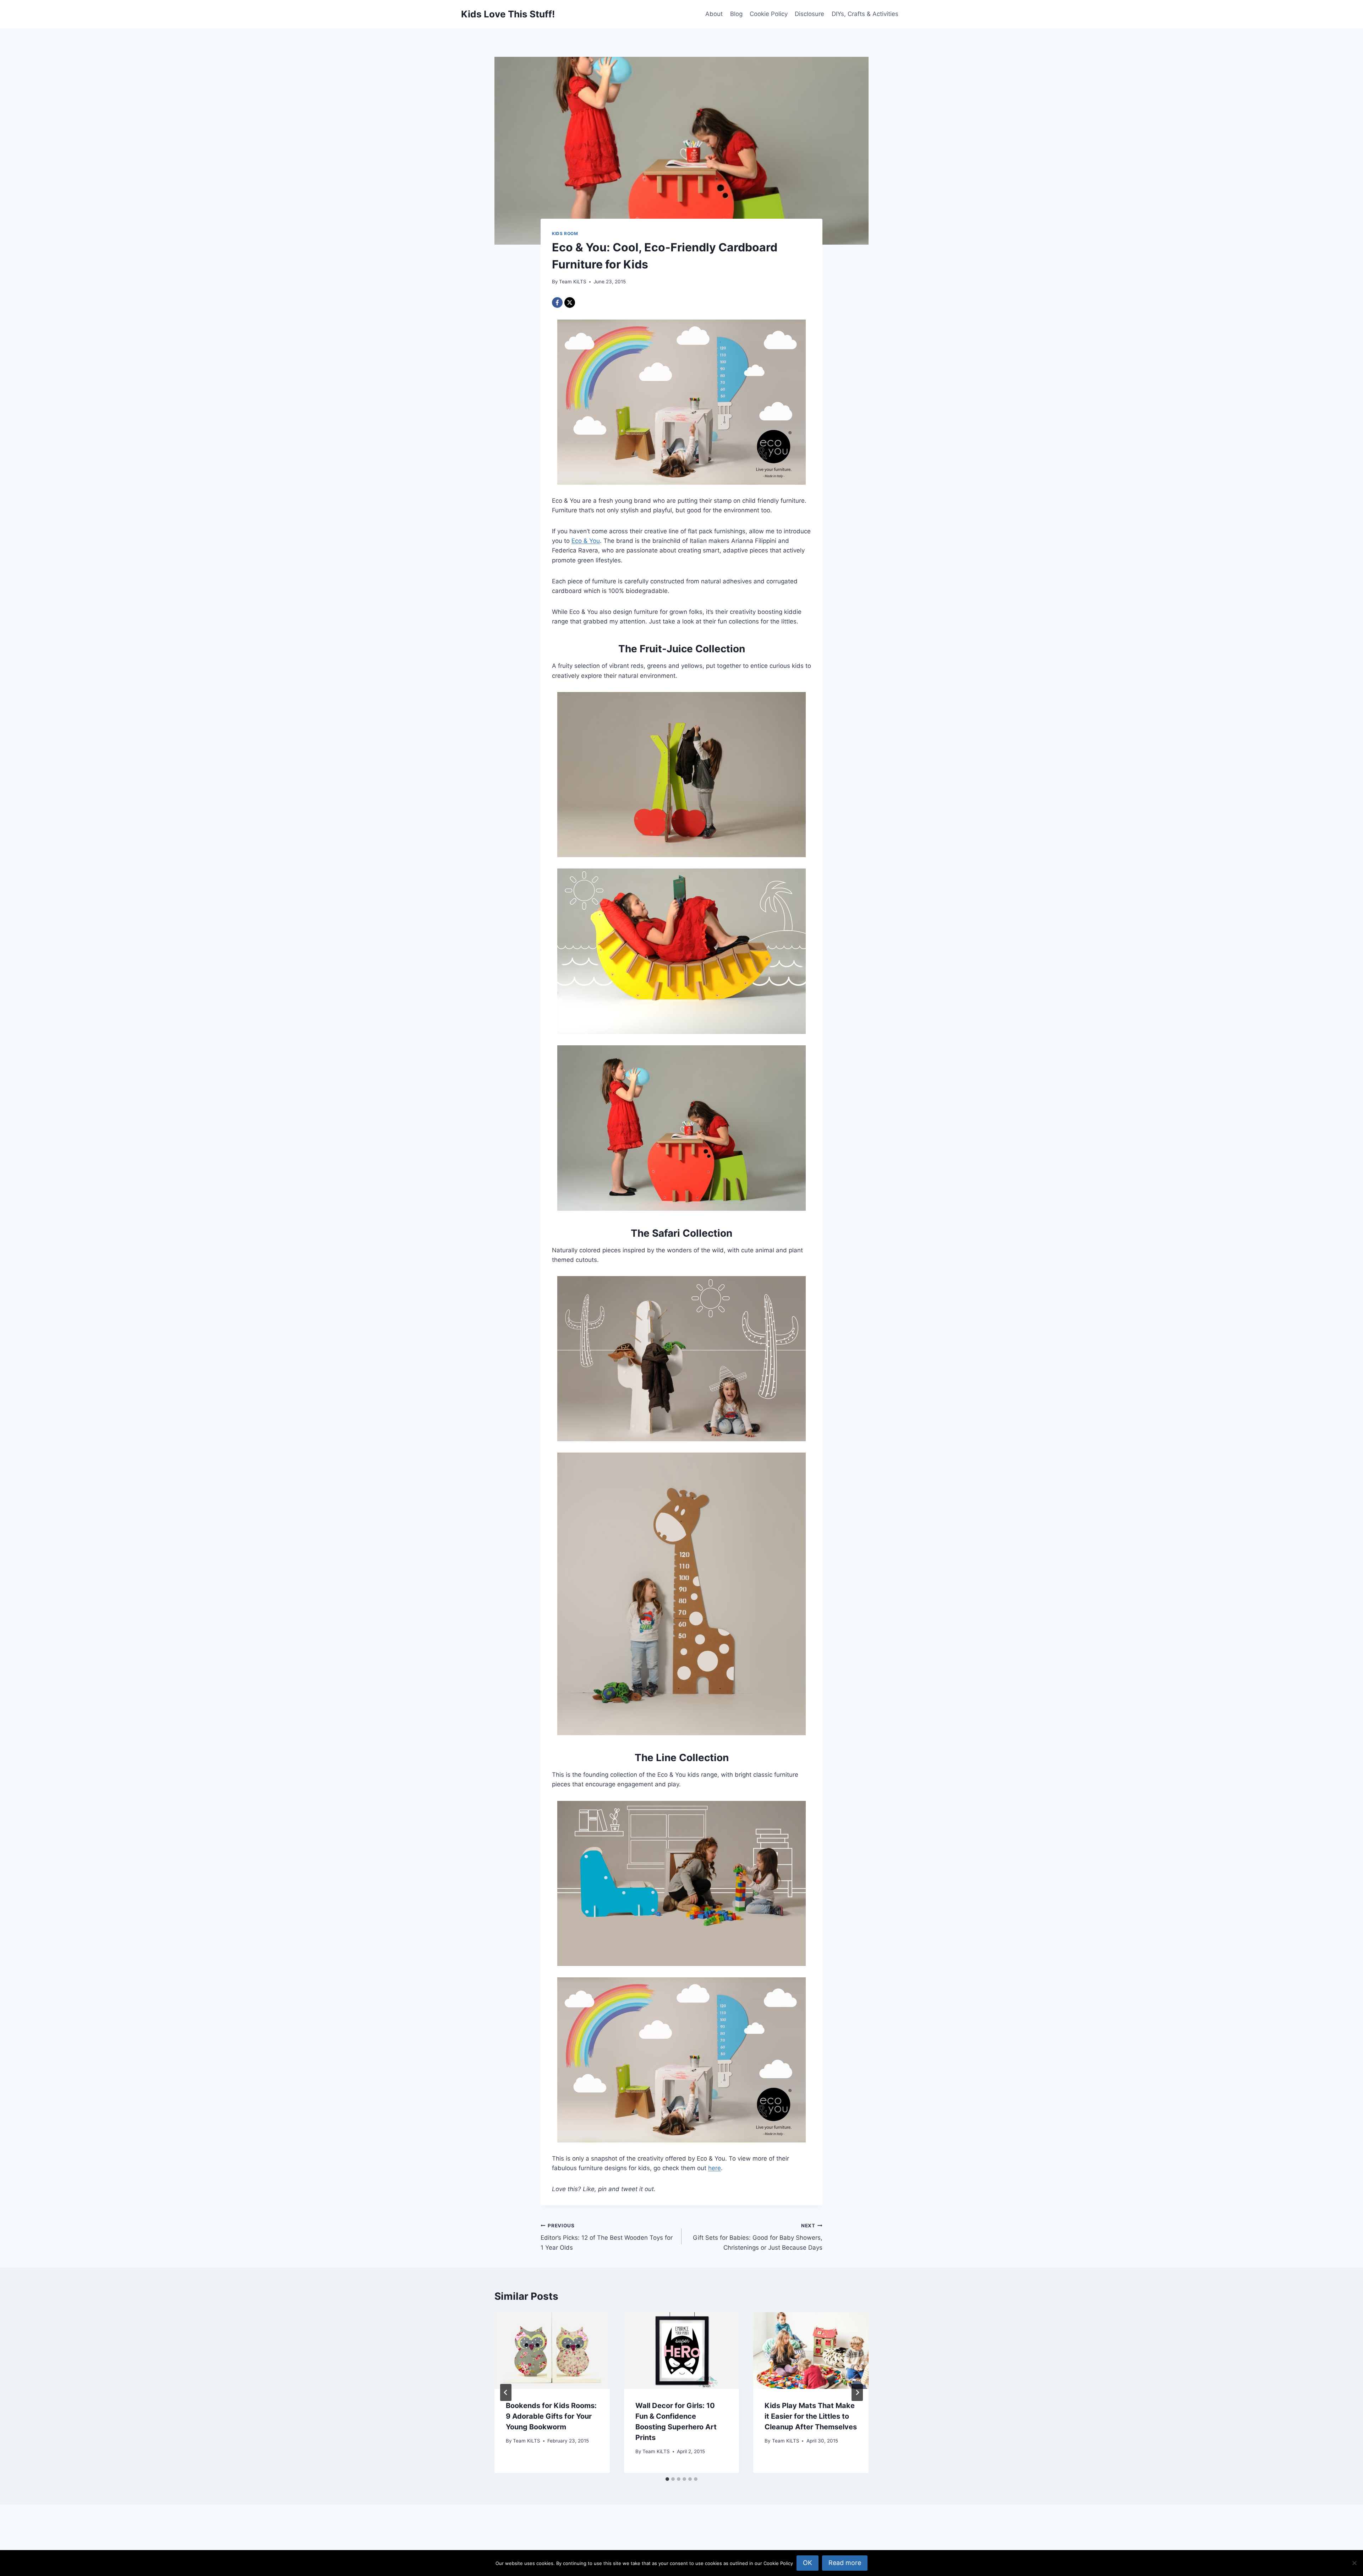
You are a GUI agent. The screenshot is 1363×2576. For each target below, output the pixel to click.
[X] (570, 303)
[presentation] (552, 2351)
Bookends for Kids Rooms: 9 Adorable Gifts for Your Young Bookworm (551, 2416)
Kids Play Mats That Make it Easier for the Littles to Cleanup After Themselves (811, 2416)
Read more (845, 2563)
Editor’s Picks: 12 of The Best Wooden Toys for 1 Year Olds (607, 2237)
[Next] (857, 2392)
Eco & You (586, 541)
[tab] (667, 2479)
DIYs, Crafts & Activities (865, 14)
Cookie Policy (769, 14)
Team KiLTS (573, 282)
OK (808, 2563)
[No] (1354, 2563)
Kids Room (565, 233)
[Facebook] (557, 303)
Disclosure (809, 14)
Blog (736, 14)
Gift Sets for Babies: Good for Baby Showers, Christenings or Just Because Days (758, 2237)
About (714, 14)
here (715, 2168)
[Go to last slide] (506, 2392)
